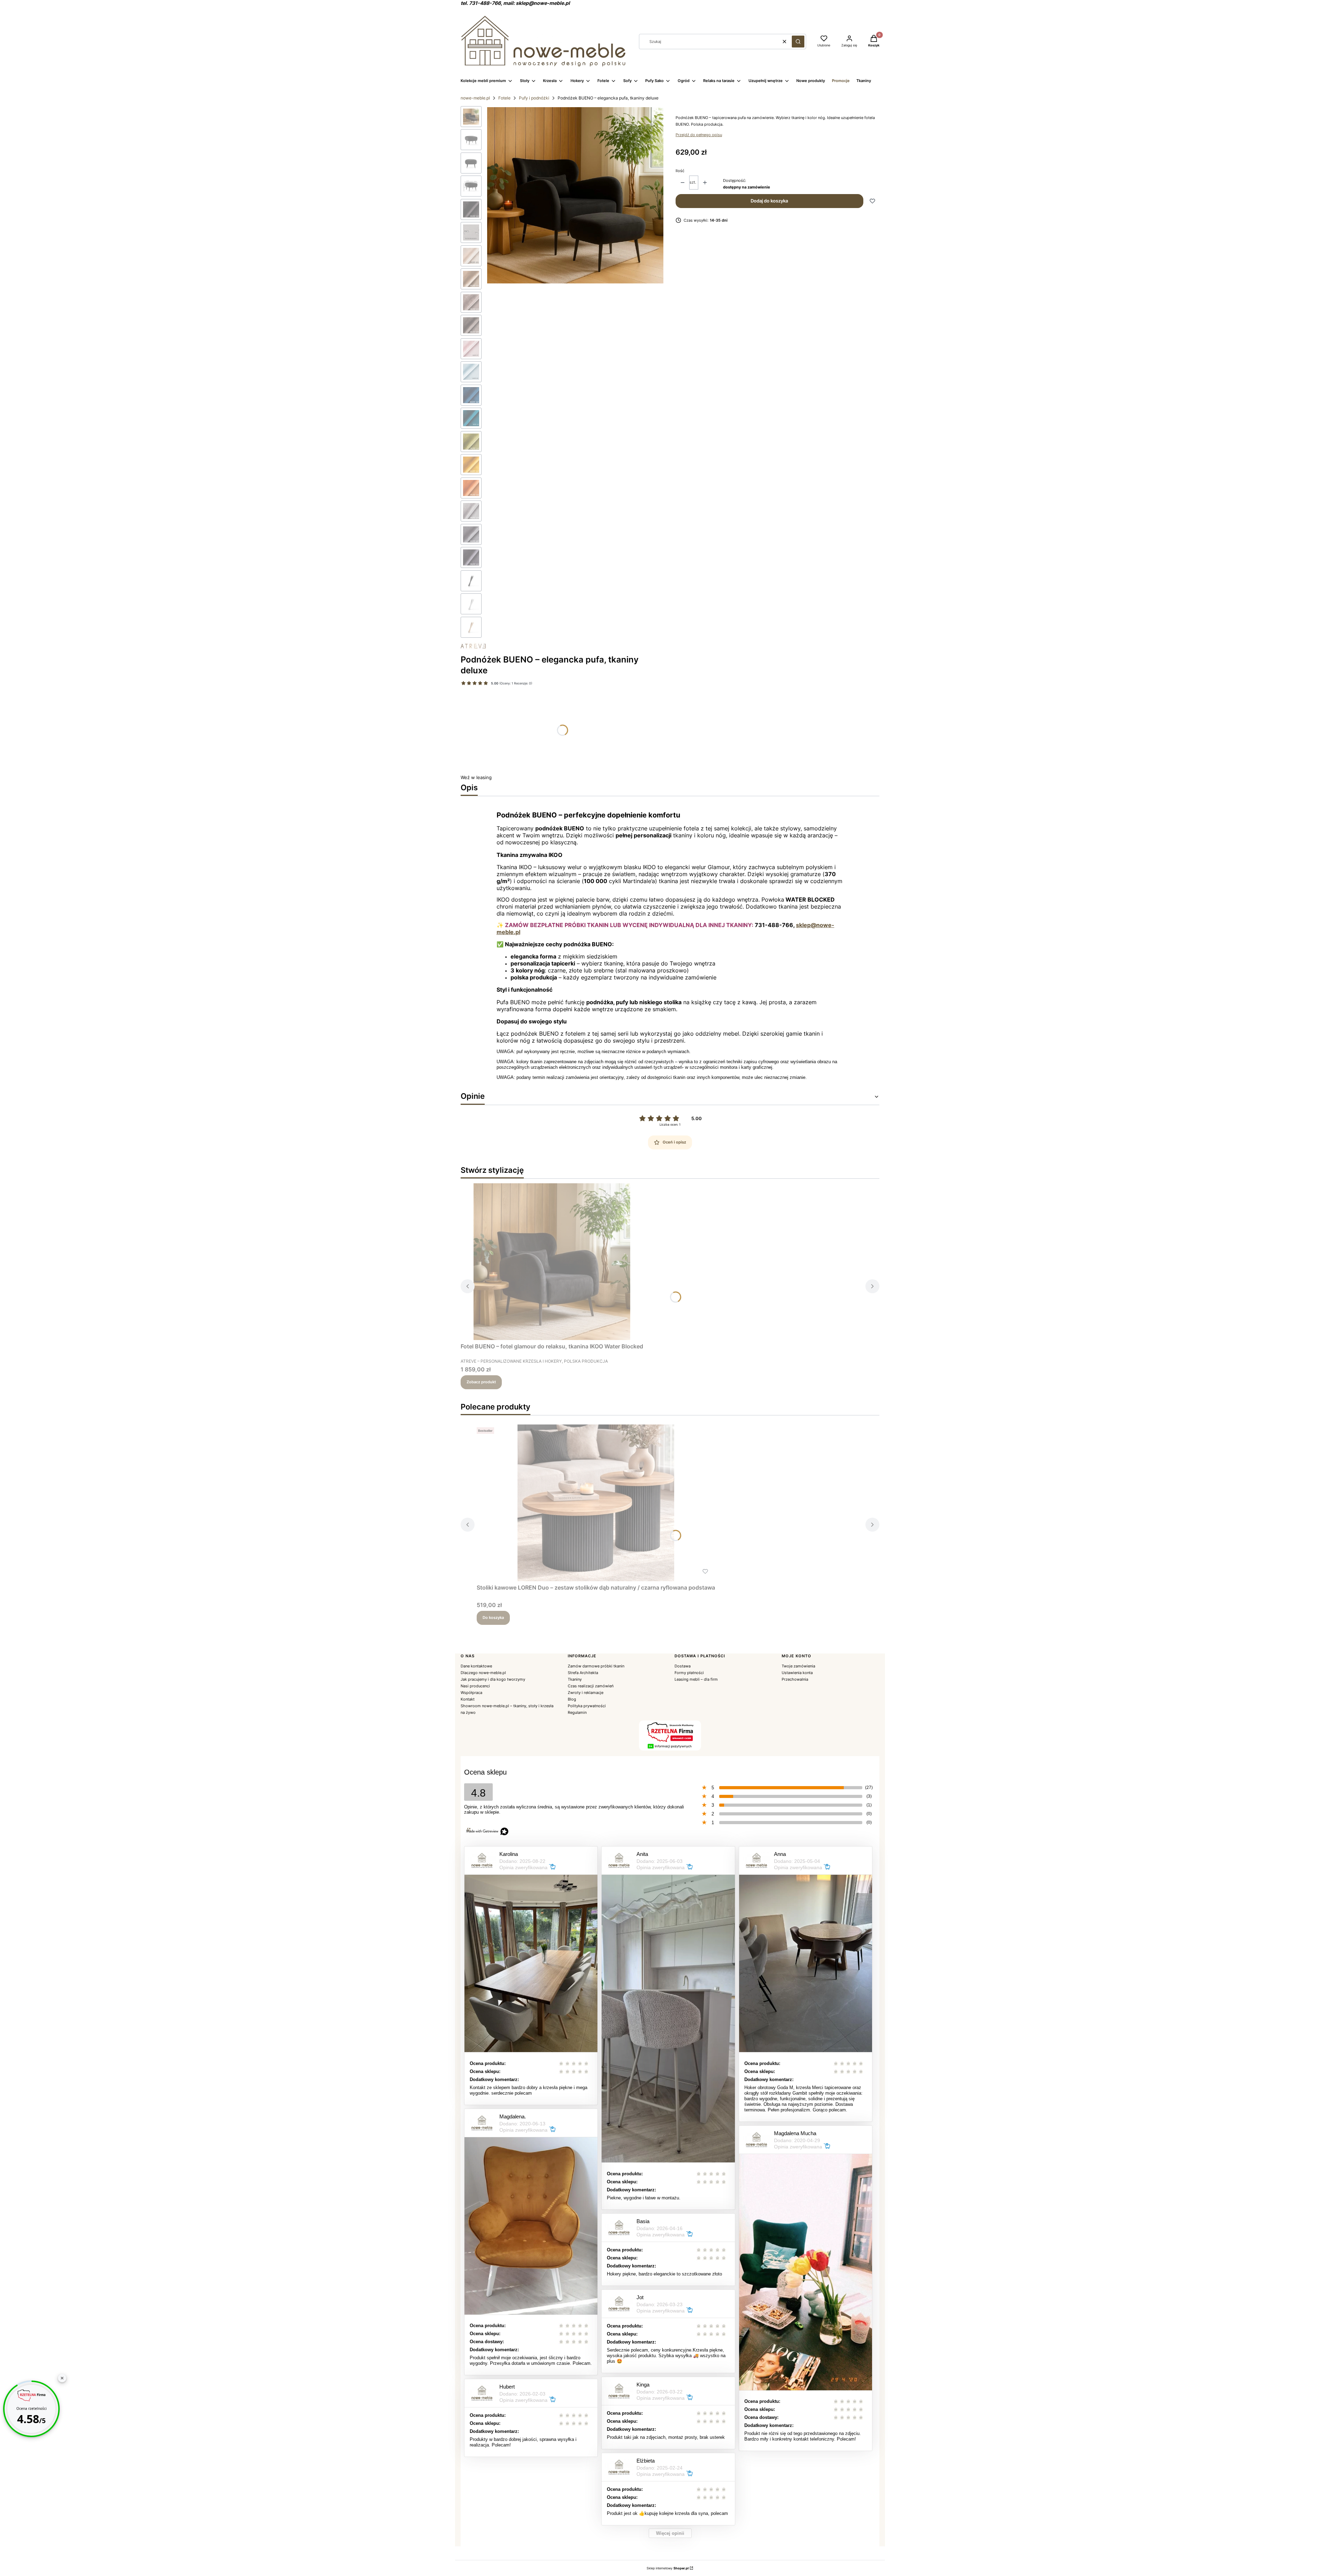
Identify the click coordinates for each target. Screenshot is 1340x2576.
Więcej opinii (670, 2533)
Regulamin (577, 1712)
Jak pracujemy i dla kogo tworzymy (493, 1679)
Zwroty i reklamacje (586, 1693)
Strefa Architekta (583, 1673)
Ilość (680, 171)
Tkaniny (575, 1679)
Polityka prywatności (587, 1706)
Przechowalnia (795, 1679)
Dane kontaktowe (476, 1666)
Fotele (504, 98)
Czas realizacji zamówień (591, 1686)
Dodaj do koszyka (769, 201)
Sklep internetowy (668, 2568)
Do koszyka (493, 1618)
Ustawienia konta (797, 1673)
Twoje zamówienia (798, 1666)
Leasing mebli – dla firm (696, 1679)
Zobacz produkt (481, 1382)
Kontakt (468, 1699)
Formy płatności (689, 1673)
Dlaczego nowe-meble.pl (483, 1673)
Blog (572, 1699)
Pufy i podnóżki (534, 98)
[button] (798, 42)
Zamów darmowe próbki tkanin (596, 1666)
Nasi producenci (475, 1686)
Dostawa (683, 1666)
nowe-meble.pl (475, 98)
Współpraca (471, 1693)
